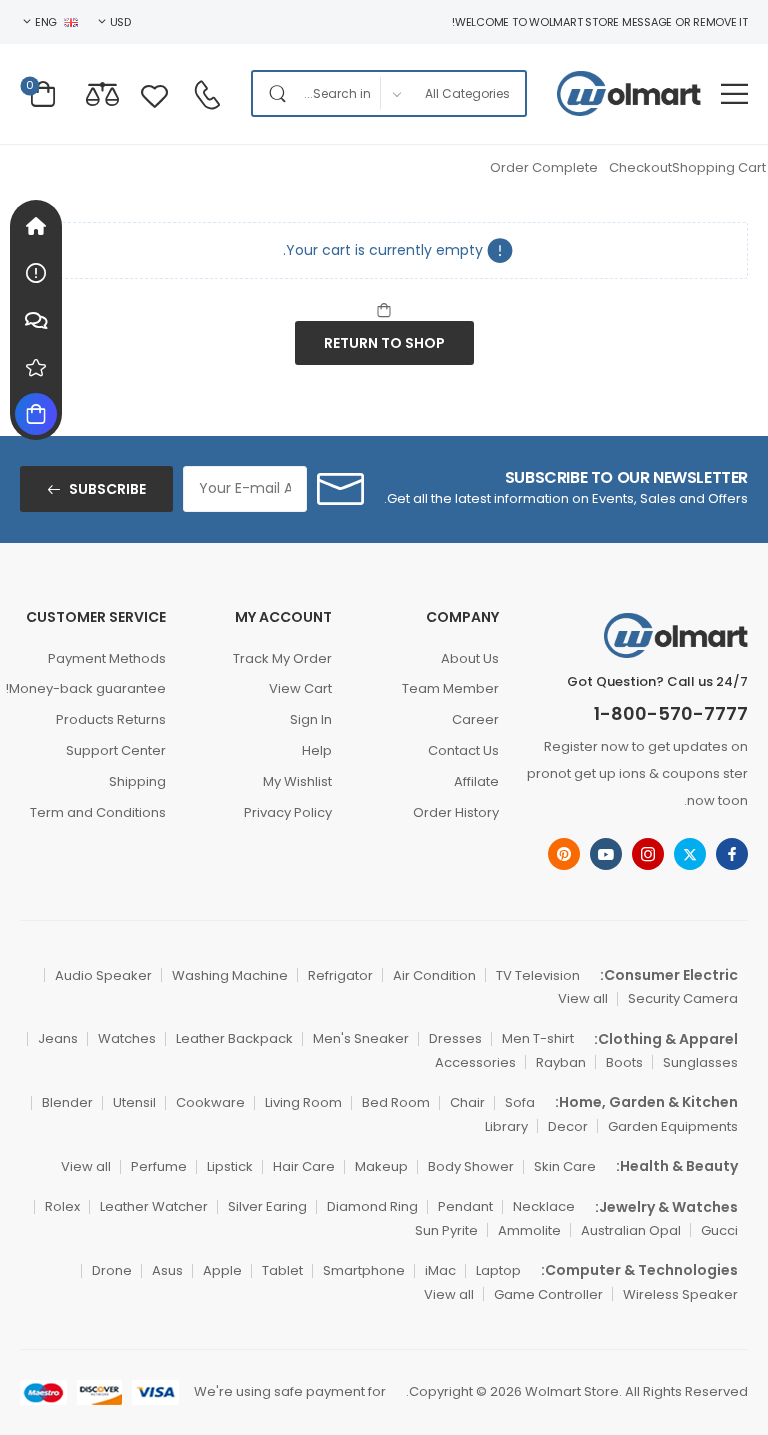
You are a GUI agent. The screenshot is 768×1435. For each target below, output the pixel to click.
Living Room (303, 1102)
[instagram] (648, 854)
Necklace (544, 1206)
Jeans (58, 1038)
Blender (67, 1102)
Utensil (134, 1102)
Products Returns (111, 719)
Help (317, 750)
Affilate (476, 781)
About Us (469, 658)
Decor (568, 1126)
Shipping (137, 781)
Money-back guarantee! (93, 688)
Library (506, 1126)
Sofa (520, 1102)
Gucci (719, 1230)
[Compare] (102, 93)
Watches (127, 1038)
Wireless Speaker (680, 1294)
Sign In (311, 719)
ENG (46, 22)
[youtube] (606, 854)
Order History (455, 812)
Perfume (159, 1166)
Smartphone (364, 1270)
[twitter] (690, 854)
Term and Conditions (98, 812)
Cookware (210, 1102)
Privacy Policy (288, 812)
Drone (112, 1270)
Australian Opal (631, 1230)
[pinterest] (564, 854)
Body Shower (471, 1166)
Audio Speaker (103, 975)
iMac (440, 1270)
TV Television (538, 975)
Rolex (62, 1206)
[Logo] (629, 93)
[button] (734, 93)
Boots (624, 1062)
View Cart (300, 688)
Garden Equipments (673, 1126)
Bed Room (396, 1102)
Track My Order (282, 658)
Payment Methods (107, 658)
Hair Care (304, 1166)
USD (120, 22)
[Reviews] (36, 367)
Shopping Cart (719, 167)
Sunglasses (700, 1062)
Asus (167, 1270)
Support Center (116, 750)
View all (583, 998)
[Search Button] (273, 93)
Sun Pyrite (446, 1230)
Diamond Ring (372, 1206)
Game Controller (548, 1294)
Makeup (381, 1166)
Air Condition (434, 975)
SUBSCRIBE (107, 489)
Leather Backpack (234, 1038)
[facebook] (732, 854)
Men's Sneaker (361, 1038)
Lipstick (230, 1166)
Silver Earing (267, 1206)
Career (475, 719)
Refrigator (340, 975)
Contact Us (463, 750)
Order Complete (544, 167)
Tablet (282, 1270)
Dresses (455, 1038)
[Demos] (36, 226)
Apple (222, 1270)
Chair (467, 1102)
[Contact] (207, 95)
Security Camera (683, 998)
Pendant (465, 1206)
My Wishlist (297, 781)
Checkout (640, 167)
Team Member (450, 688)
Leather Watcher (154, 1206)
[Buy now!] (36, 414)
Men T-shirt (538, 1038)
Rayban (561, 1062)
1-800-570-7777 (671, 713)
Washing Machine (230, 975)
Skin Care (565, 1166)
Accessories (475, 1062)
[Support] (36, 320)
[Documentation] (36, 273)
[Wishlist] (154, 93)
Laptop (498, 1270)
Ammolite (529, 1230)
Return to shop (384, 343)
